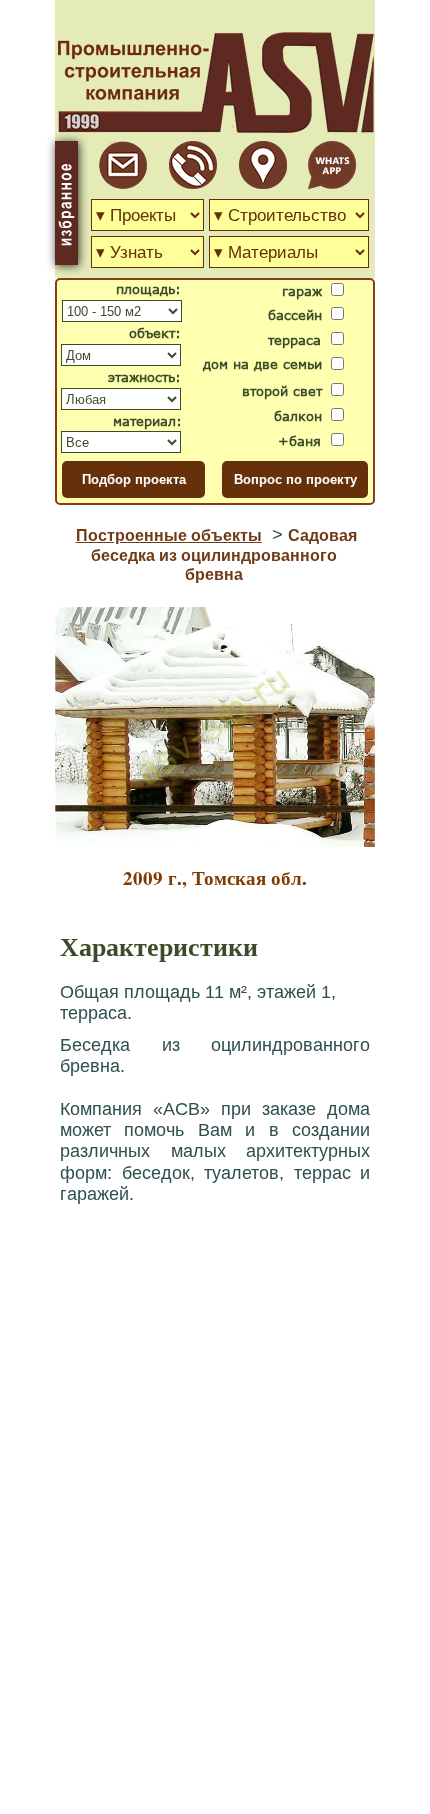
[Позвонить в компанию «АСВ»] (193, 183)
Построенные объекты (169, 535)
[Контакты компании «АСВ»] (263, 183)
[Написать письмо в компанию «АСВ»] (123, 183)
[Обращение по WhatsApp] (332, 183)
